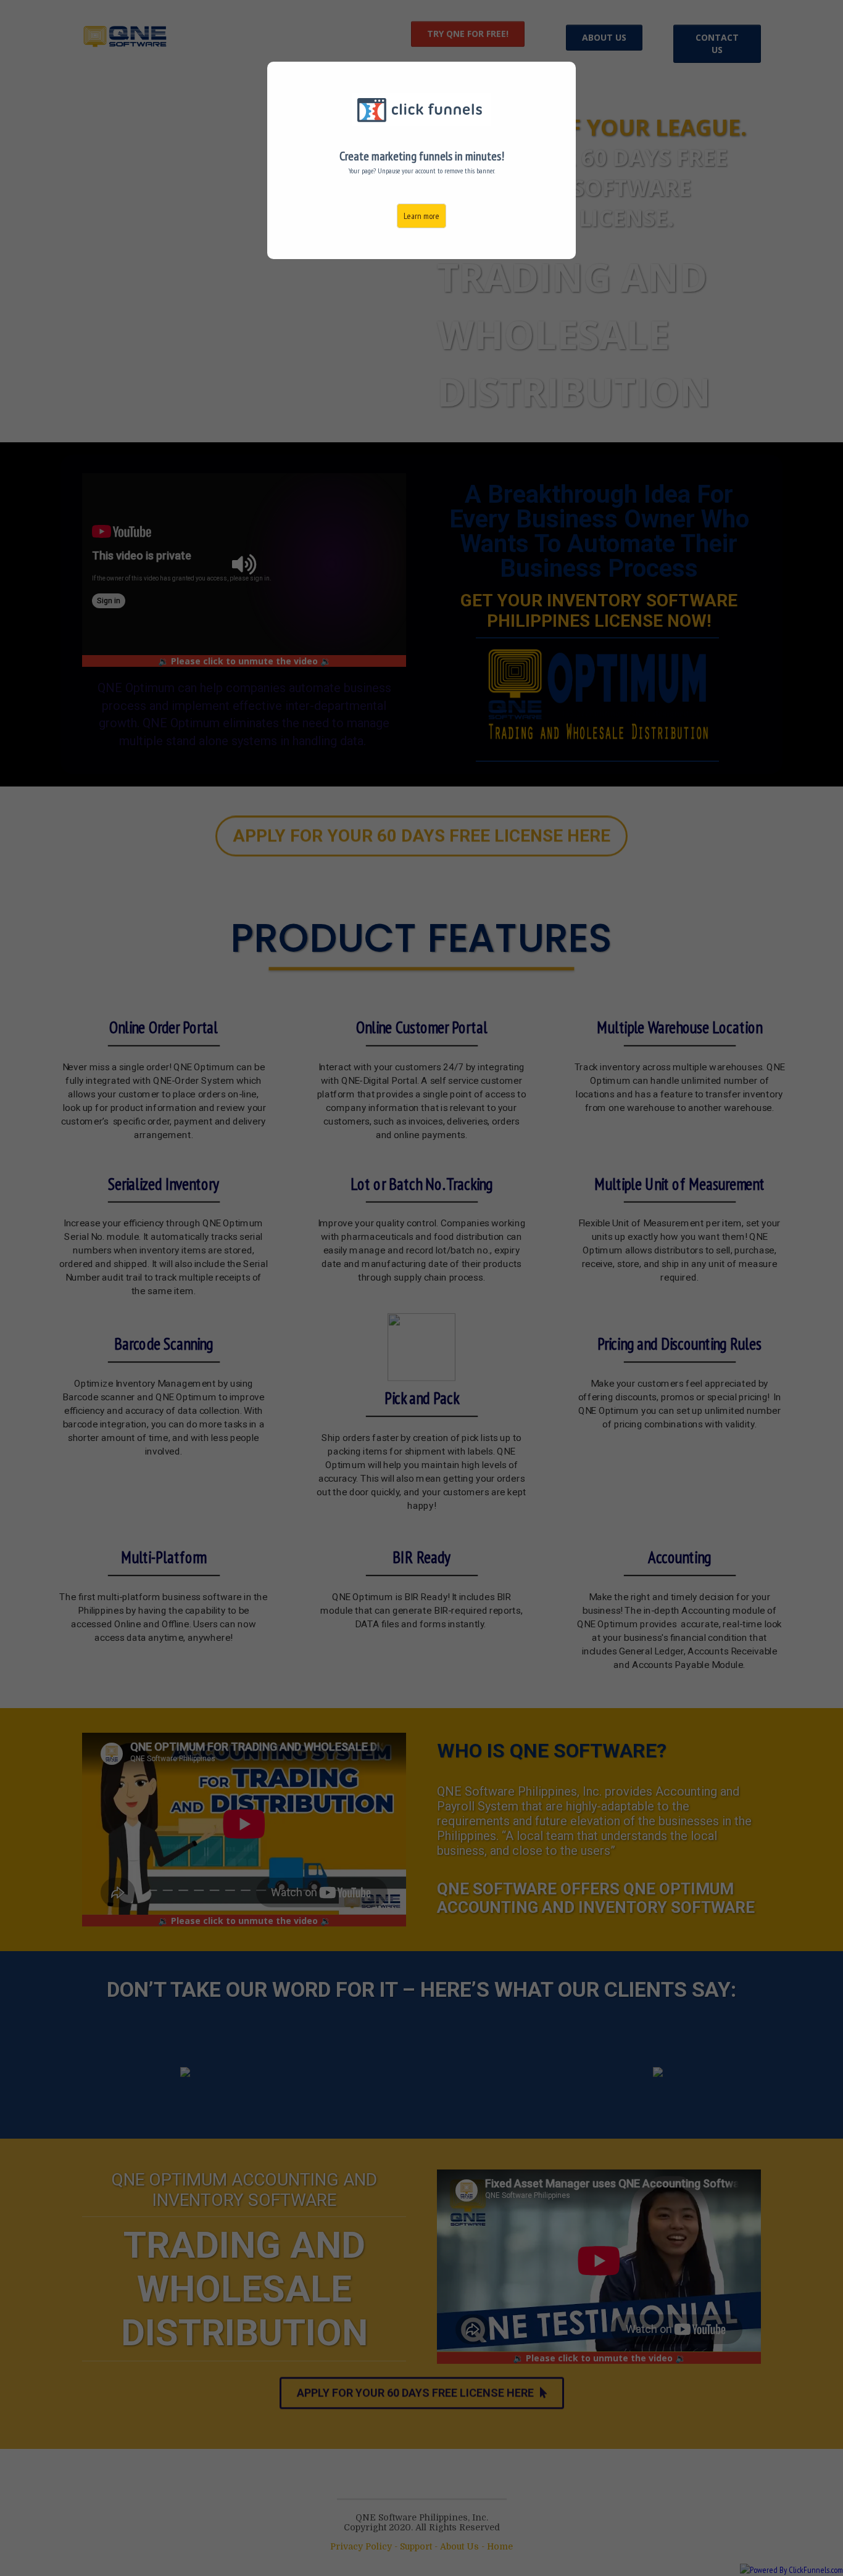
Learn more (421, 216)
